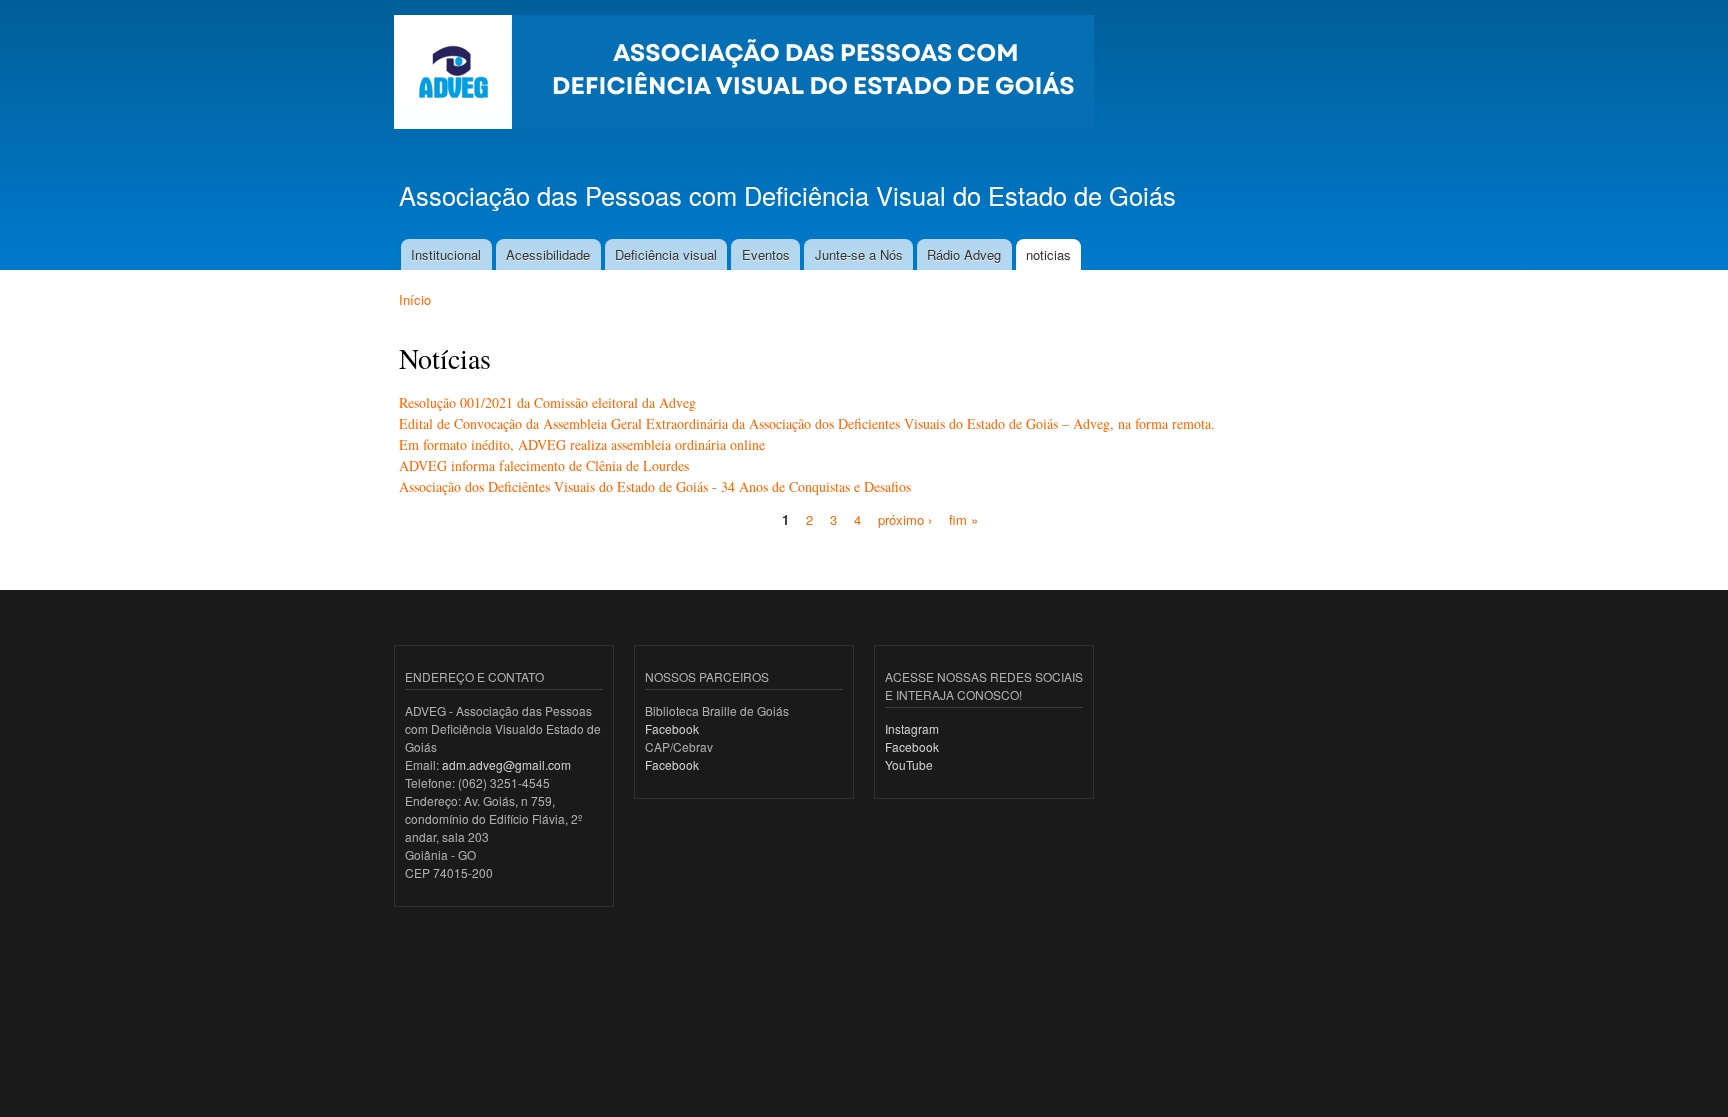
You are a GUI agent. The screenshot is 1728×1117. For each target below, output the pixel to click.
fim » (963, 519)
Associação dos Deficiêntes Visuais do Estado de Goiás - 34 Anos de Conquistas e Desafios (655, 486)
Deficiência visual (666, 254)
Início (415, 299)
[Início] (746, 74)
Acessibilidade (548, 254)
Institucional (446, 254)
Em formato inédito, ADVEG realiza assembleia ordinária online (582, 444)
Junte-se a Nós (859, 254)
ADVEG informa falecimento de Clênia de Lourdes (544, 465)
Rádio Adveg (964, 254)
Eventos (766, 254)
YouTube (909, 764)
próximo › (905, 519)
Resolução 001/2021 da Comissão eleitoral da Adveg (547, 402)
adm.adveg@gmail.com (506, 764)
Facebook (672, 728)
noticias (1048, 254)
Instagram (912, 728)
